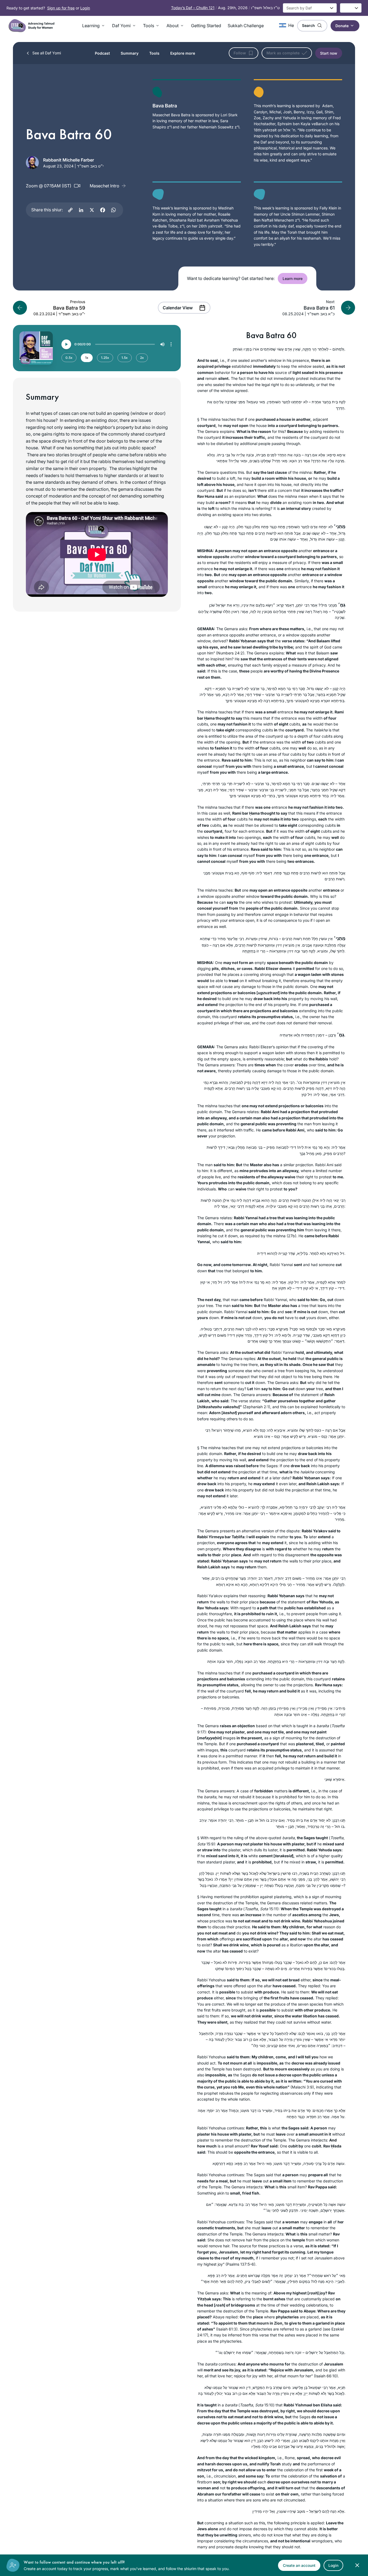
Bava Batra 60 (271, 335)
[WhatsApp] (113, 210)
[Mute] (162, 344)
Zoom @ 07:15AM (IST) (49, 186)
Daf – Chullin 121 (193, 8)
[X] (92, 210)
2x (142, 358)
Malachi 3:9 (302, 2087)
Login (85, 8)
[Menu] (171, 344)
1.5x (125, 358)
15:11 (273, 1909)
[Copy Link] (70, 210)
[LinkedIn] (81, 210)
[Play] (66, 344)
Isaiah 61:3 (227, 2329)
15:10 (268, 2405)
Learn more (293, 278)
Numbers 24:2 (230, 653)
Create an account (299, 2565)
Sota (201, 1844)
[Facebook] (103, 210)
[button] (94, 26)
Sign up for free (61, 8)
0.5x (69, 358)
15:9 (209, 1844)
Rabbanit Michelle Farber (69, 160)
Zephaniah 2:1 (256, 1407)
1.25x (105, 358)
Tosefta (337, 1838)
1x (87, 358)
